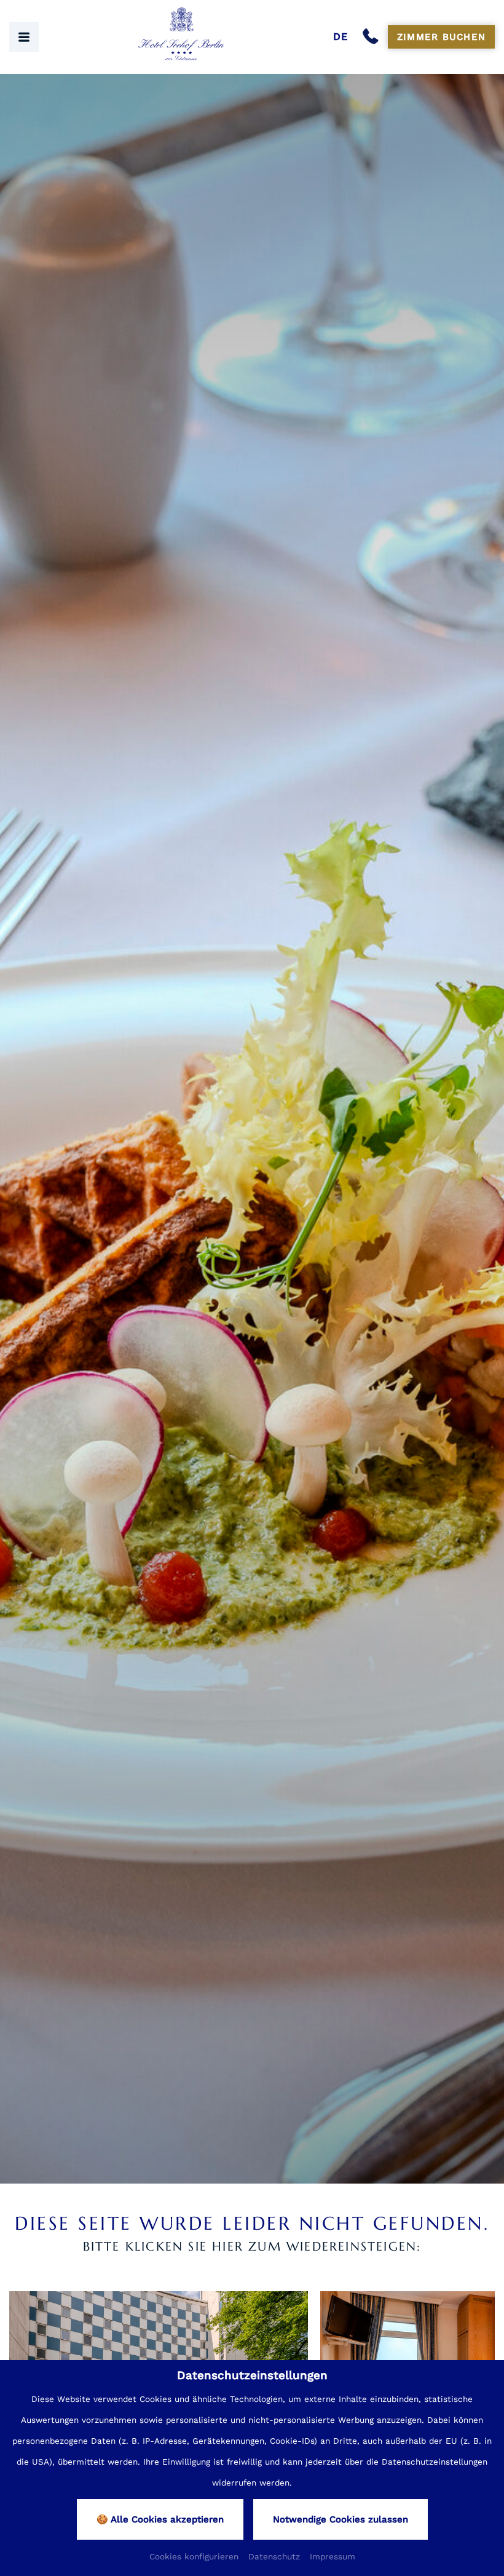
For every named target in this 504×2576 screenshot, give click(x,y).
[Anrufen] (373, 37)
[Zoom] (252, 1129)
